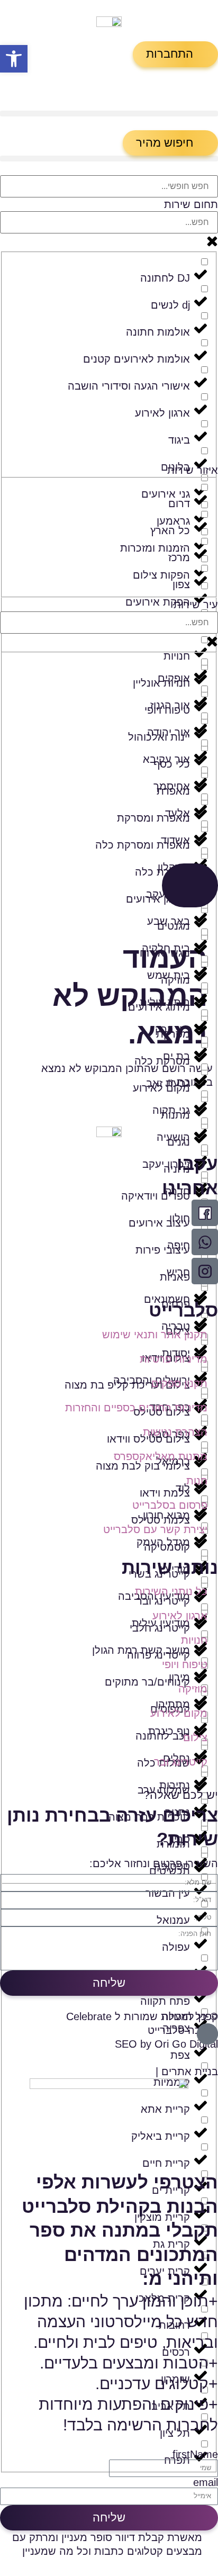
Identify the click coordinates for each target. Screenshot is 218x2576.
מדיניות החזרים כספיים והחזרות (136, 1408)
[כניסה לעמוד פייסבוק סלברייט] (205, 1213)
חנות (197, 1481)
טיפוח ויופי (185, 1664)
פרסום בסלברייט (170, 1505)
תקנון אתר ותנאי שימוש (155, 1335)
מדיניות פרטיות (174, 1359)
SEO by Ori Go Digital (166, 2044)
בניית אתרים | (187, 2071)
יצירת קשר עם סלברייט (155, 1529)
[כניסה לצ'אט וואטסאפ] (205, 1242)
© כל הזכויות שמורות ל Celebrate (142, 2016)
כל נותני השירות (171, 1591)
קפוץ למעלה (190, 2016)
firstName (195, 2454)
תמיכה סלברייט (183, 2030)
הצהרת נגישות (175, 1432)
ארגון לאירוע (180, 1616)
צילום (195, 1737)
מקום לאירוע (179, 1713)
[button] (175, 54)
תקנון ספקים (179, 1383)
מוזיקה (193, 1689)
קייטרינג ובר (181, 1762)
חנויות (194, 1640)
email (206, 2482)
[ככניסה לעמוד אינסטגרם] (205, 1271)
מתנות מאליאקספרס (161, 1456)
